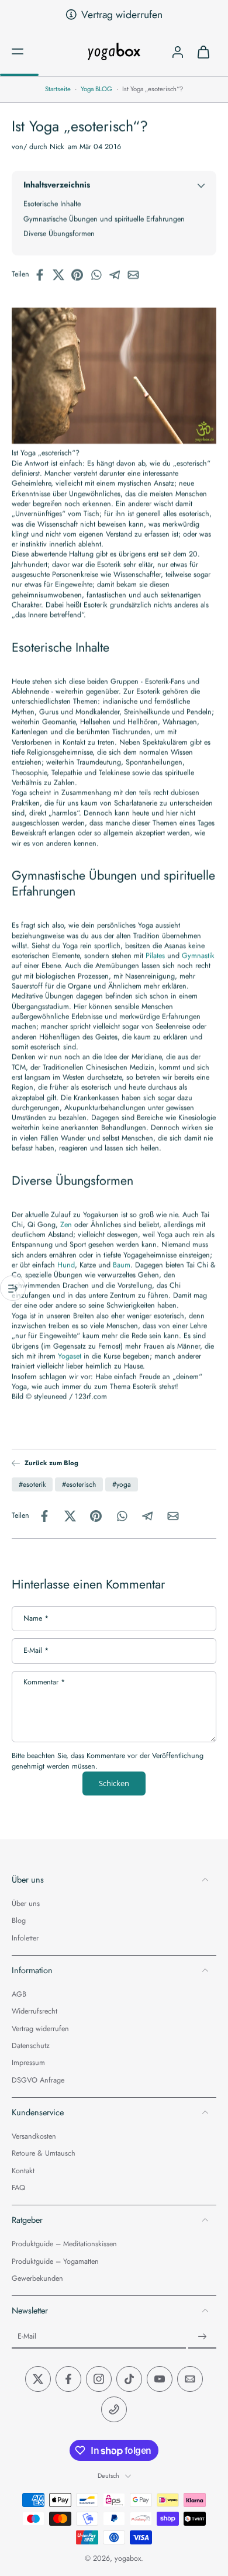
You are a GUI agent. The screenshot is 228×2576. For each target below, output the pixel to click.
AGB (19, 1995)
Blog (19, 1921)
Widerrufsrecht (34, 2012)
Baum (122, 1265)
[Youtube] (160, 2380)
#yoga (122, 1484)
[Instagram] (99, 2380)
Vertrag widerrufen (122, 15)
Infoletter (25, 1938)
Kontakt (23, 2171)
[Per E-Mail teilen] (137, 275)
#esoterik (32, 1484)
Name (36, 1618)
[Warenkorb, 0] (203, 51)
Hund (66, 1265)
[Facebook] (68, 2380)
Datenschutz (31, 2046)
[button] (18, 51)
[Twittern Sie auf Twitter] (62, 275)
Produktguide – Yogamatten (55, 2262)
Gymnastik (198, 956)
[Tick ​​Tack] (129, 2380)
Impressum (28, 2064)
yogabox (128, 2559)
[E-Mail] (190, 2380)
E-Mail (36, 1651)
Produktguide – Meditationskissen (64, 2245)
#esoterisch (79, 1484)
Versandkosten (34, 2137)
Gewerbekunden (37, 2279)
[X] (38, 2380)
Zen (66, 1224)
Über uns (26, 1904)
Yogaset (70, 1356)
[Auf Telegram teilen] (118, 275)
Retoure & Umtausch (44, 2154)
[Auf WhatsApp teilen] (99, 275)
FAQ (18, 2188)
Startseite (58, 89)
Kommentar (44, 1682)
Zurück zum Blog (51, 1463)
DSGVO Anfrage (38, 2081)
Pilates (155, 956)
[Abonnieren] (202, 2337)
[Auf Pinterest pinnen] (81, 275)
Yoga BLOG (96, 89)
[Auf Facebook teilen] (43, 275)
